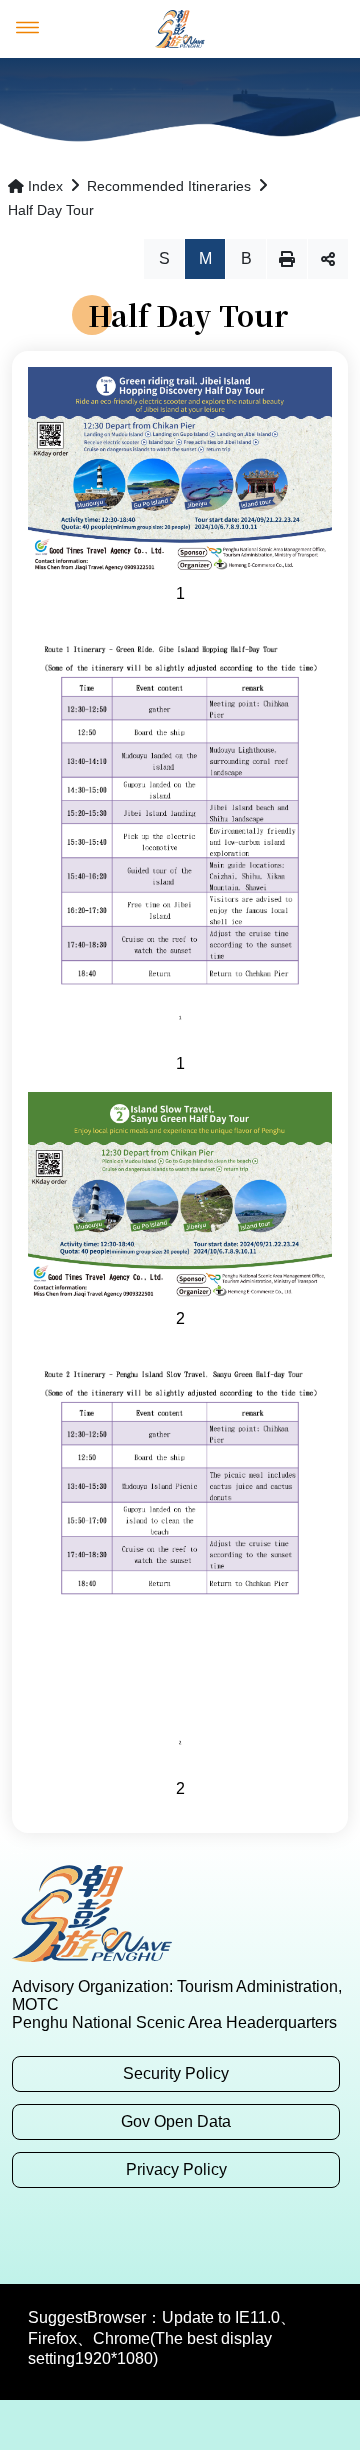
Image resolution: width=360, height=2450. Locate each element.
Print (287, 259)
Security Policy (176, 2073)
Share (328, 259)
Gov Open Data (176, 2121)
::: (18, 1849)
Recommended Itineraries (169, 186)
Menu (28, 28)
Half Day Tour (51, 210)
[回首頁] (180, 29)
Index (45, 186)
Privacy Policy (176, 2169)
